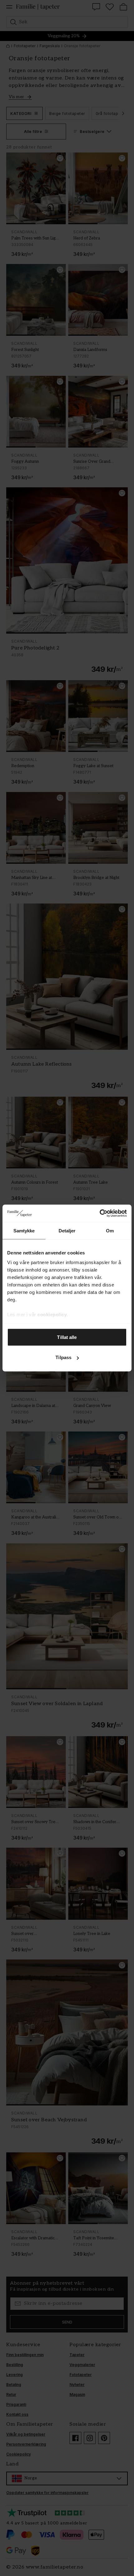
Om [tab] (110, 1230)
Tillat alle (67, 1337)
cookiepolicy (52, 1315)
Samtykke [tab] (24, 1230)
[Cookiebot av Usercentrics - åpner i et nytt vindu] (100, 1213)
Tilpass (63, 1357)
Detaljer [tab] (67, 1230)
